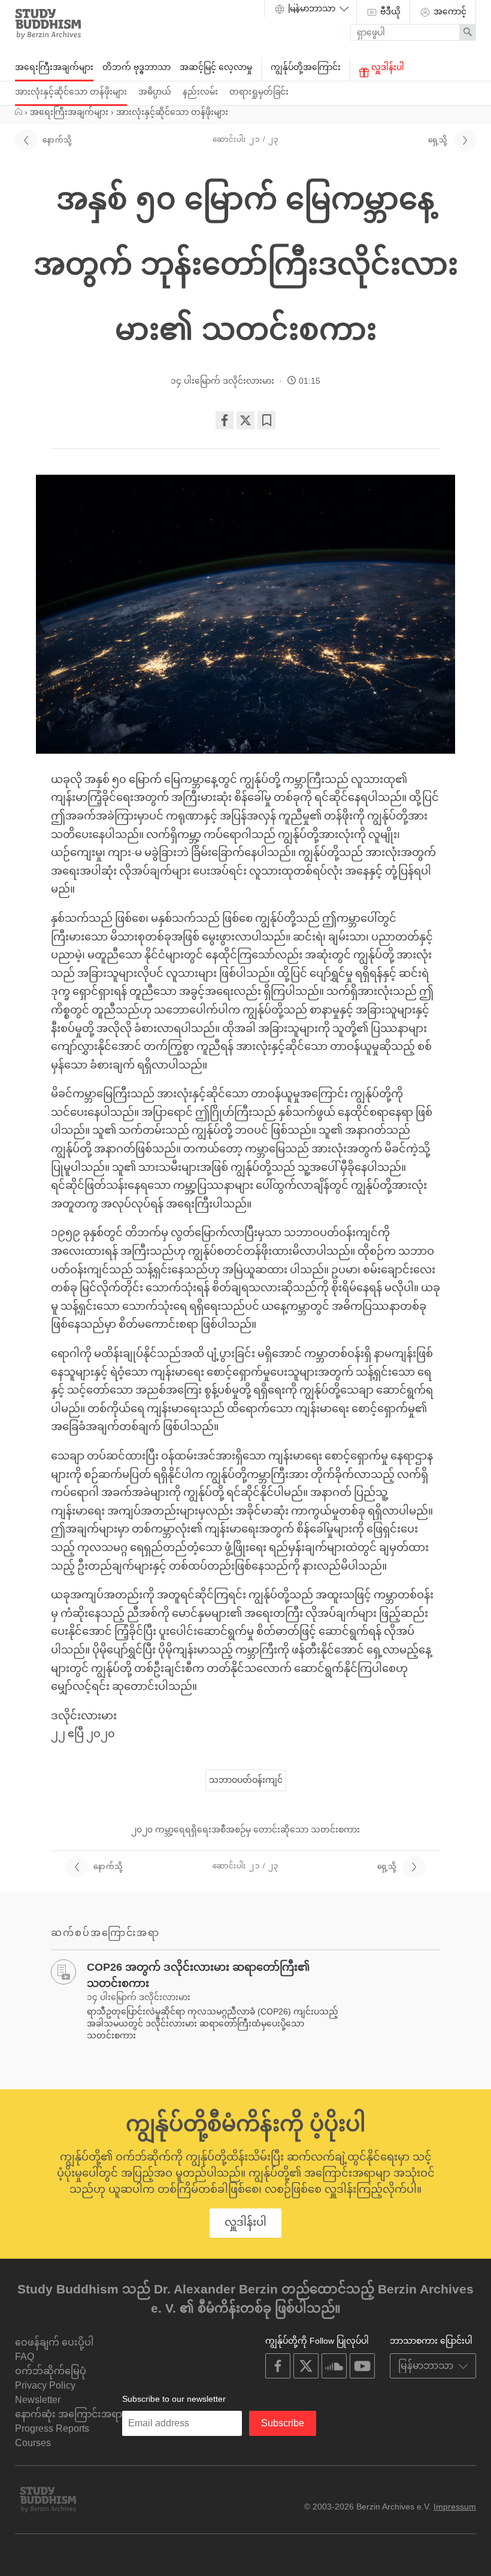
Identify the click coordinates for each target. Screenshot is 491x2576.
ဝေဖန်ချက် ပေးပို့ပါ (54, 2342)
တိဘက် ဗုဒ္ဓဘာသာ (137, 67)
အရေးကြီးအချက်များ (54, 67)
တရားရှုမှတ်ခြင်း (259, 92)
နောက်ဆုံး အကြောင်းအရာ (69, 2414)
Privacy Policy (45, 2385)
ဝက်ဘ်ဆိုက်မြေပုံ (51, 2371)
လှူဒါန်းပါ (387, 67)
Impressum (455, 2507)
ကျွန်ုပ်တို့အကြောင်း (306, 67)
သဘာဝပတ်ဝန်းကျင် (246, 1780)
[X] (245, 420)
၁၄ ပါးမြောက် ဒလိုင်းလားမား (222, 381)
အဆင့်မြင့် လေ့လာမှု (216, 67)
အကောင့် (449, 11)
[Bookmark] (266, 420)
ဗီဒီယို (389, 11)
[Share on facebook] (225, 420)
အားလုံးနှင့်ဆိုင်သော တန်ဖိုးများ (71, 92)
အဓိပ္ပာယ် (155, 92)
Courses (33, 2443)
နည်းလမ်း (200, 92)
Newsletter (38, 2400)
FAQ (25, 2357)
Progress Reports (52, 2428)
